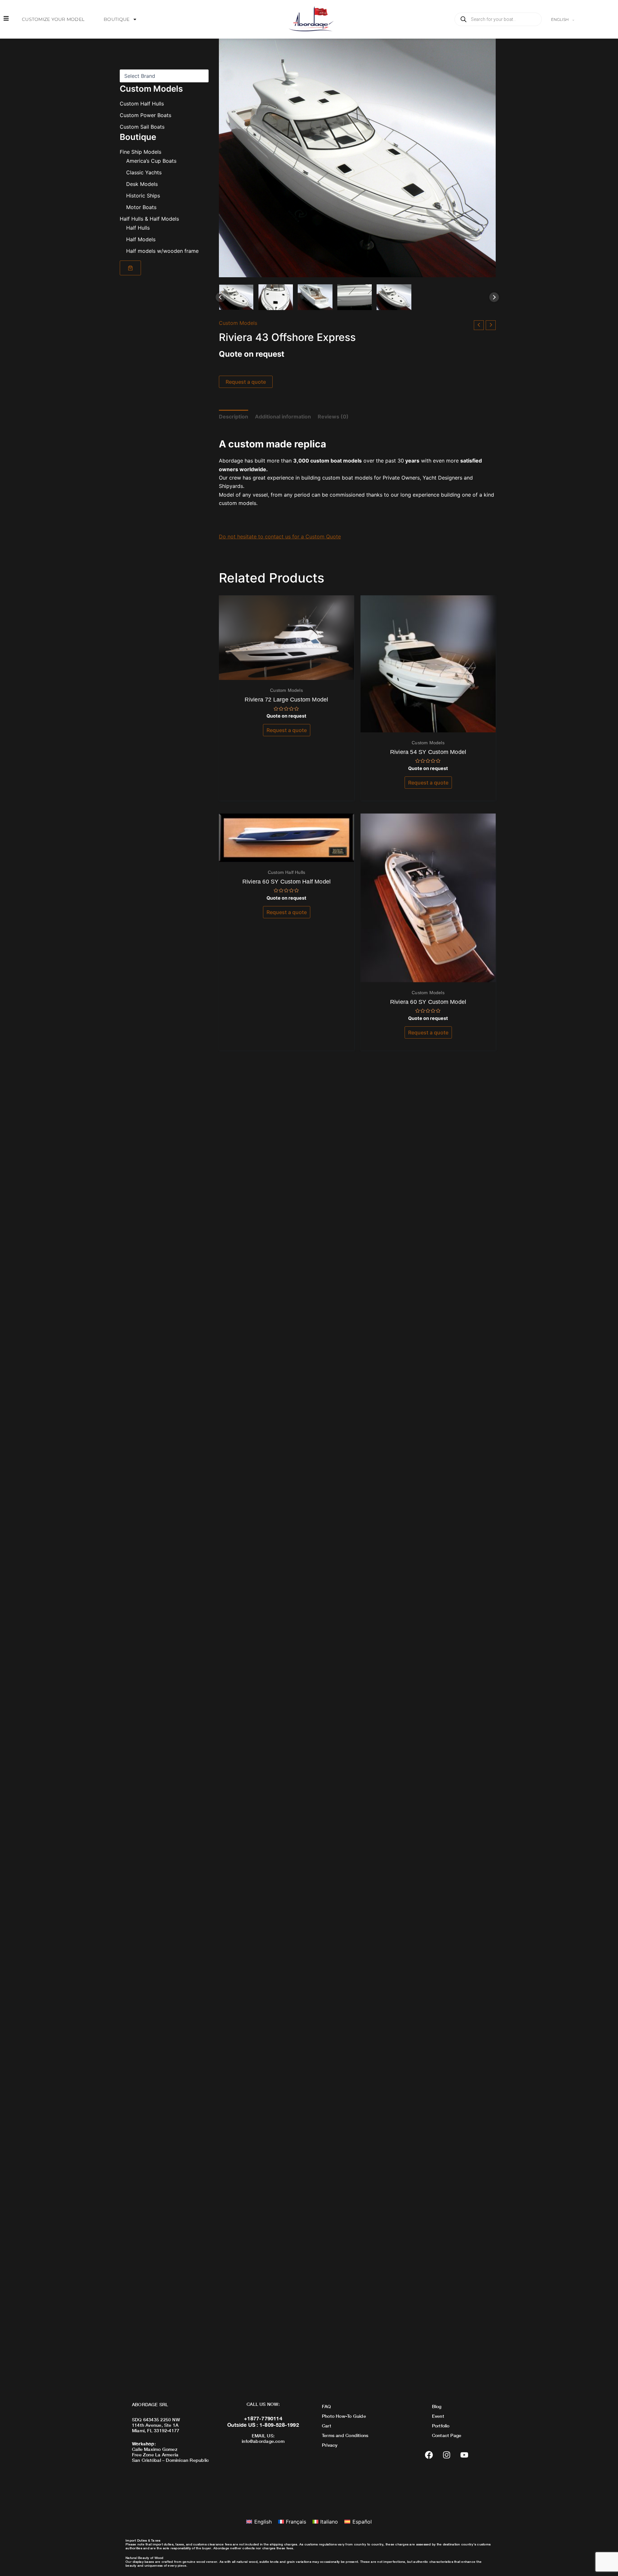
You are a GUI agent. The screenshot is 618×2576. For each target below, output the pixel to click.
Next (494, 297)
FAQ (327, 2406)
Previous (220, 297)
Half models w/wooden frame (162, 251)
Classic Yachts (144, 172)
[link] (130, 268)
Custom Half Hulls (142, 104)
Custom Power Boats (145, 115)
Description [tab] (234, 417)
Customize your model (53, 19)
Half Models (141, 239)
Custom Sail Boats (142, 127)
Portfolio (441, 2426)
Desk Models (142, 184)
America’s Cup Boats (151, 161)
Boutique (117, 19)
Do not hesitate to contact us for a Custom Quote (280, 536)
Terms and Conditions (345, 2435)
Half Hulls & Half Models (149, 219)
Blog (437, 2406)
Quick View (287, 674)
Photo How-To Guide (344, 2416)
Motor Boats (141, 207)
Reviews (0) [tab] (333, 417)
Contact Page (447, 2435)
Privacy (330, 2445)
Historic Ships (143, 196)
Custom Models (238, 323)
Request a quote (246, 382)
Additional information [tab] (283, 417)
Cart (327, 2426)
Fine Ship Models (140, 152)
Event (438, 2416)
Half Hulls (138, 228)
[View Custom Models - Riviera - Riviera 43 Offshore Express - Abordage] (236, 297)
